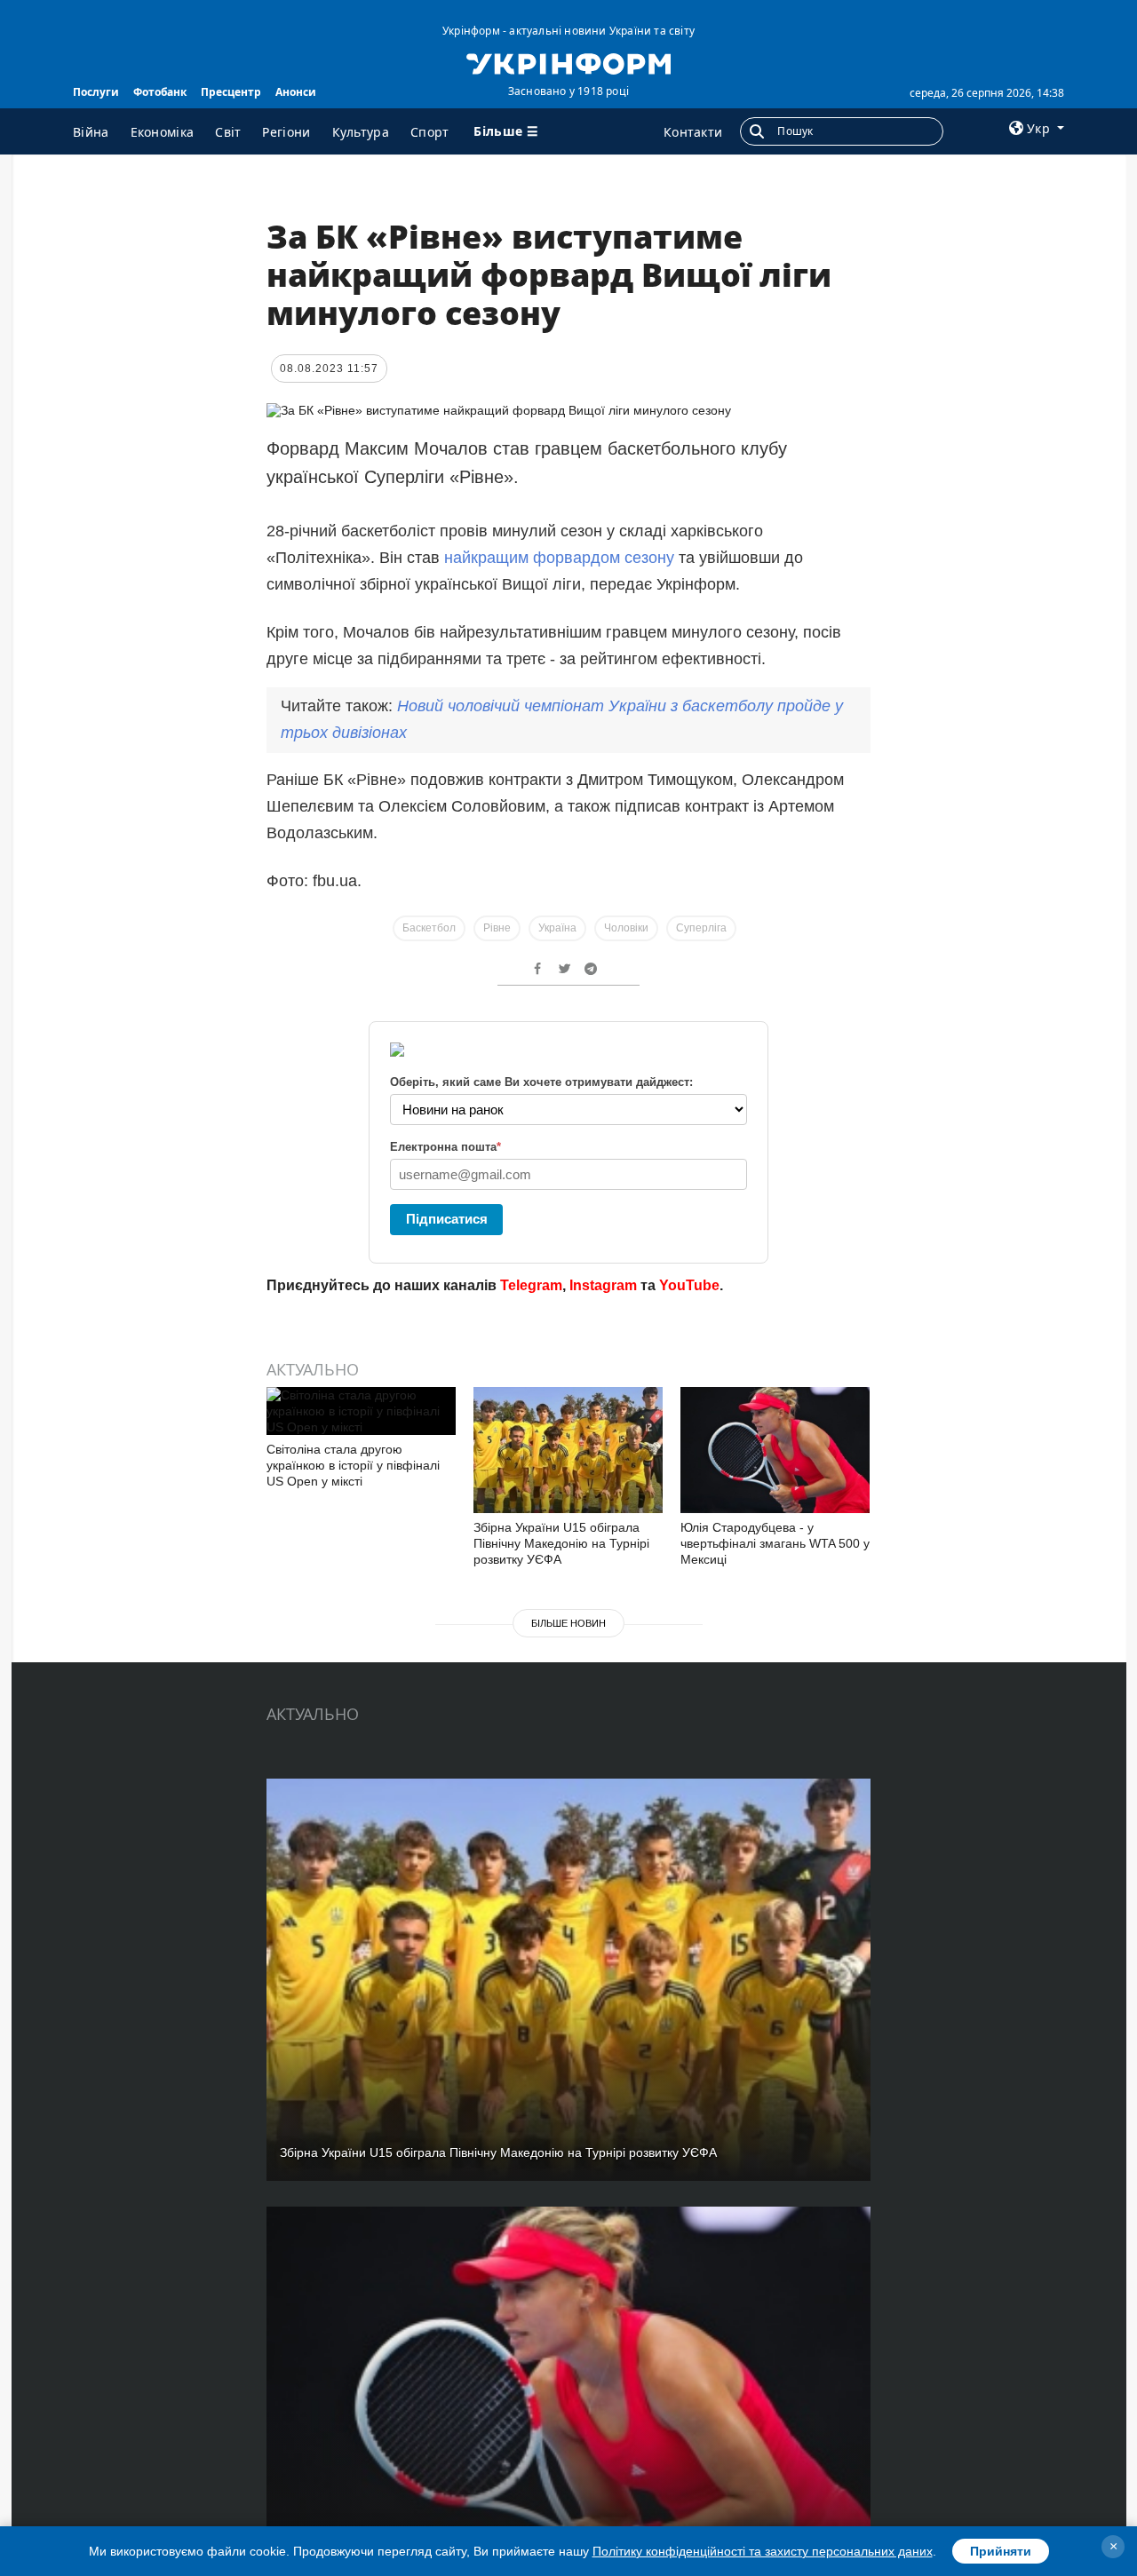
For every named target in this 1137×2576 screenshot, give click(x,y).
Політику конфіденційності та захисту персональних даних (763, 2551)
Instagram (603, 1285)
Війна (91, 132)
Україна (557, 928)
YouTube (689, 1285)
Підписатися (447, 1219)
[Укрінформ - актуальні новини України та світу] (568, 62)
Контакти (693, 132)
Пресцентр (231, 92)
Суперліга (701, 928)
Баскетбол (429, 928)
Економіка (163, 132)
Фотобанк (160, 92)
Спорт (430, 132)
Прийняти (1001, 2551)
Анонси (296, 92)
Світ (228, 132)
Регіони (286, 132)
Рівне (497, 928)
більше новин (568, 1623)
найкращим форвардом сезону (561, 558)
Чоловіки (626, 928)
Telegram (531, 1285)
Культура (361, 132)
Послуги (96, 92)
